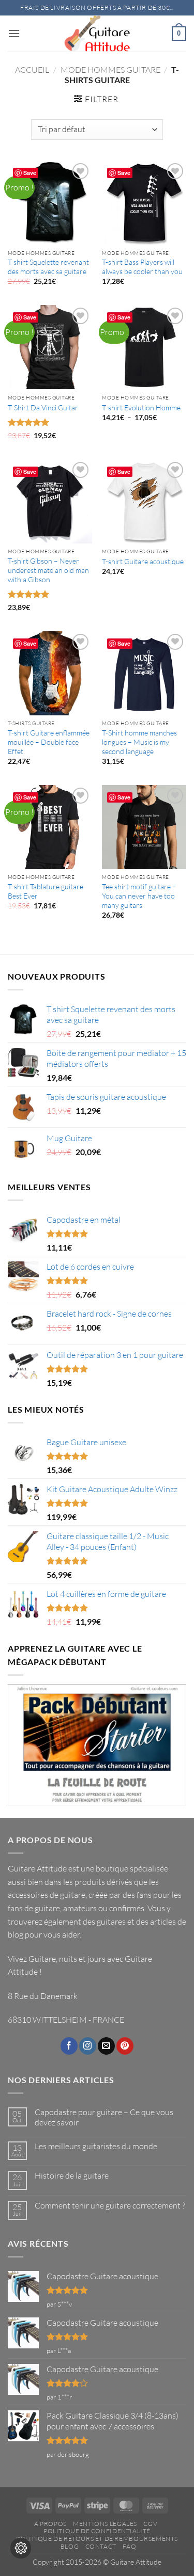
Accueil (32, 70)
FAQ (129, 2546)
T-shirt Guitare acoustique (143, 561)
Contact (101, 2546)
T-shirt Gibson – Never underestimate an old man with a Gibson (48, 570)
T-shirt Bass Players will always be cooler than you (142, 267)
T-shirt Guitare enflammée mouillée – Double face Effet (49, 742)
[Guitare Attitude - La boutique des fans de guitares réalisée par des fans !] (97, 34)
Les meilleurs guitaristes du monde (96, 2146)
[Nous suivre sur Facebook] (69, 2046)
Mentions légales (105, 2524)
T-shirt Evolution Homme (141, 407)
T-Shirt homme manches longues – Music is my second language (139, 742)
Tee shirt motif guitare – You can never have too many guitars (139, 895)
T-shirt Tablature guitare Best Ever (46, 891)
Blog (70, 2546)
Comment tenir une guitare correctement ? (110, 2206)
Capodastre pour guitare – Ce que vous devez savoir (104, 2117)
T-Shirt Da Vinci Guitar (43, 407)
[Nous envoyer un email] (106, 2046)
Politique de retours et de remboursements (97, 2539)
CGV (150, 2524)
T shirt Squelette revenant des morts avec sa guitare (48, 267)
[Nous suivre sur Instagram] (88, 2046)
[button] (14, 33)
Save (30, 173)
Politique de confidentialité (97, 2531)
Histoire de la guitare (72, 2176)
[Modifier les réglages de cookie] (21, 2548)
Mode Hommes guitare (110, 70)
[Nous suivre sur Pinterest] (125, 2046)
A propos (50, 2524)
